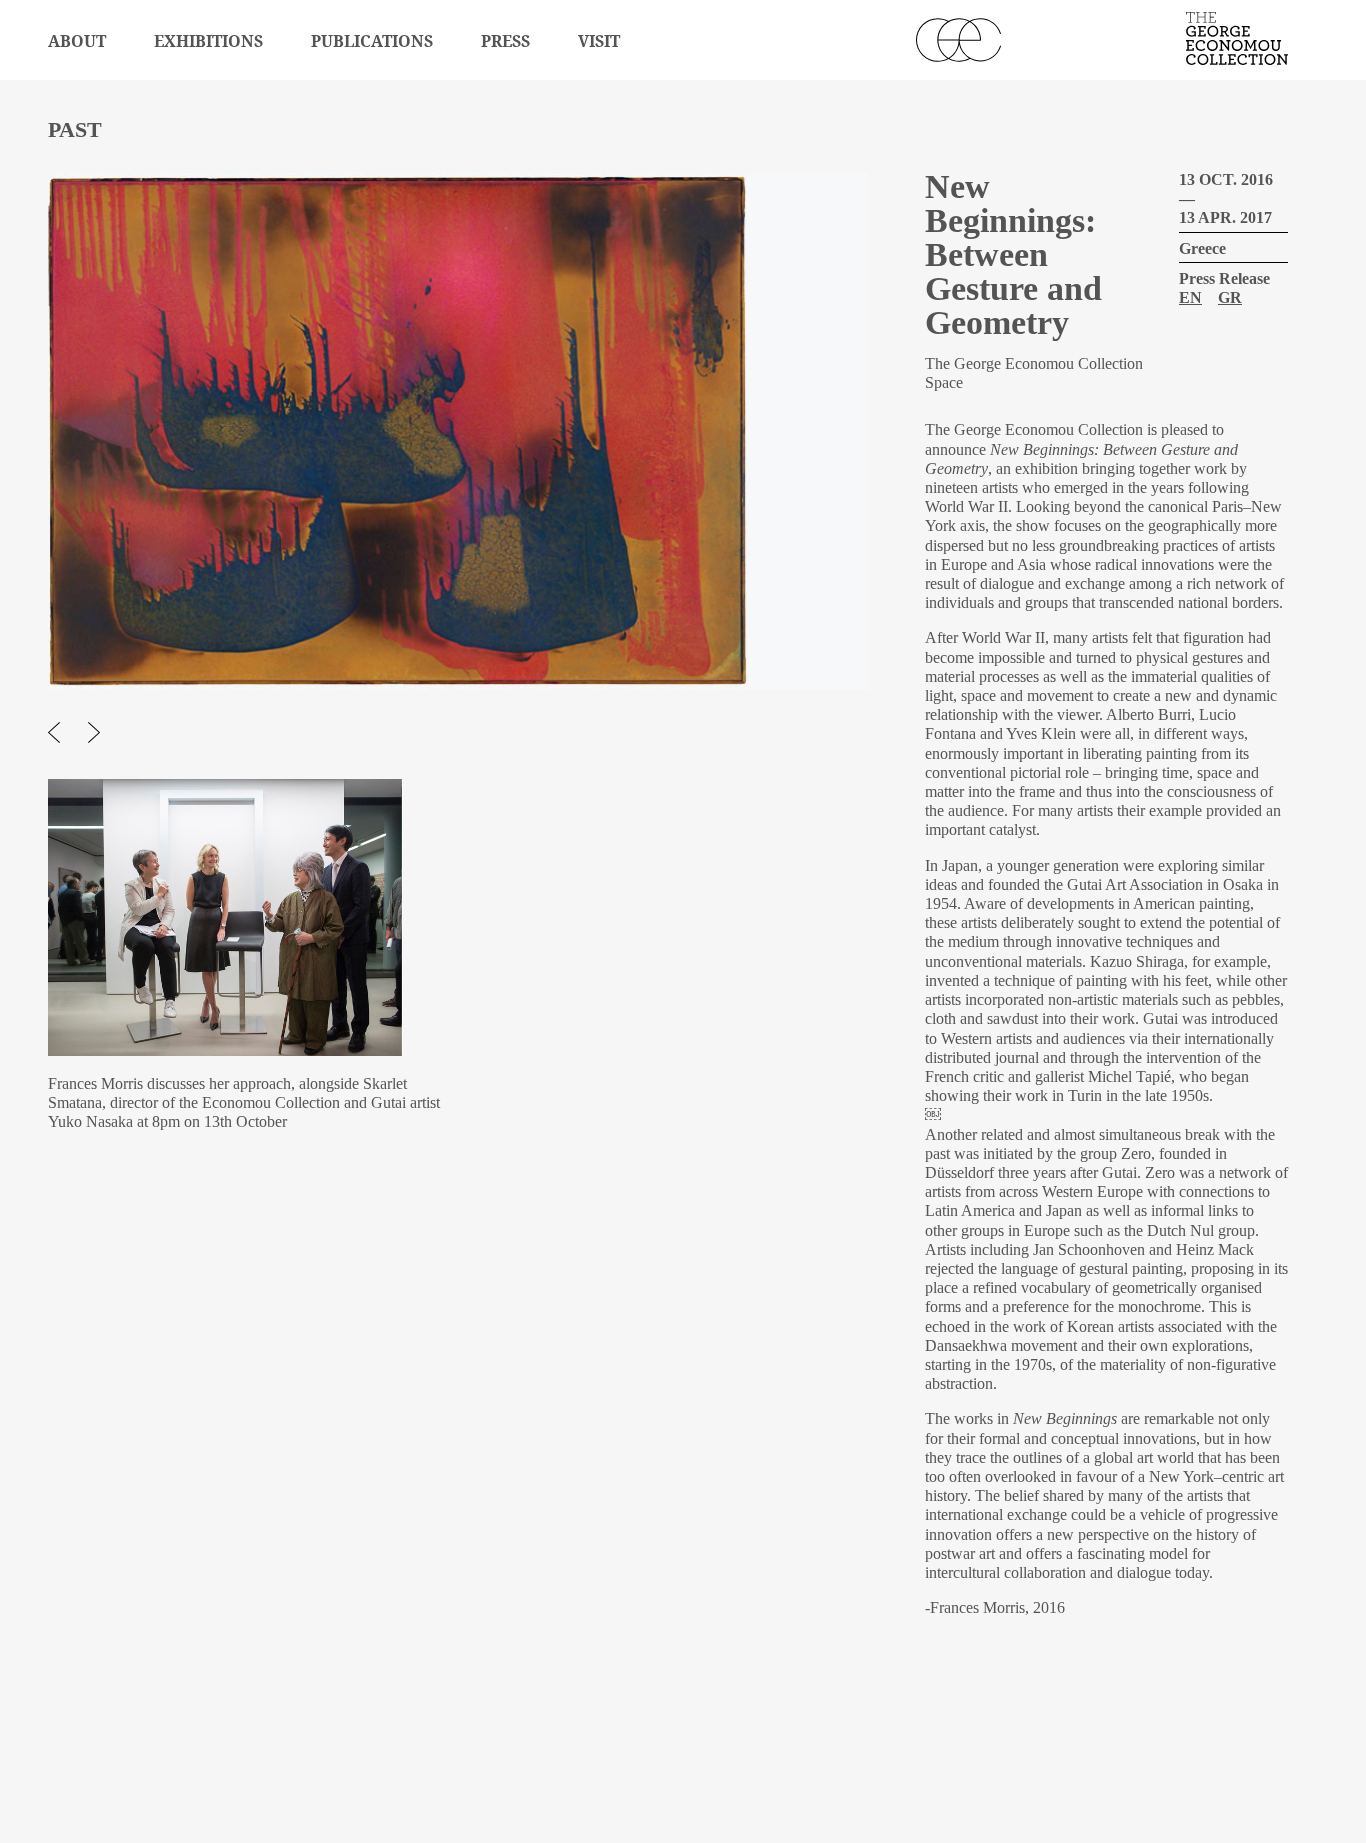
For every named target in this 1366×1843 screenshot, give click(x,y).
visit (599, 41)
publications (372, 41)
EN (1190, 297)
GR (1230, 297)
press (505, 41)
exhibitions (208, 41)
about (77, 41)
